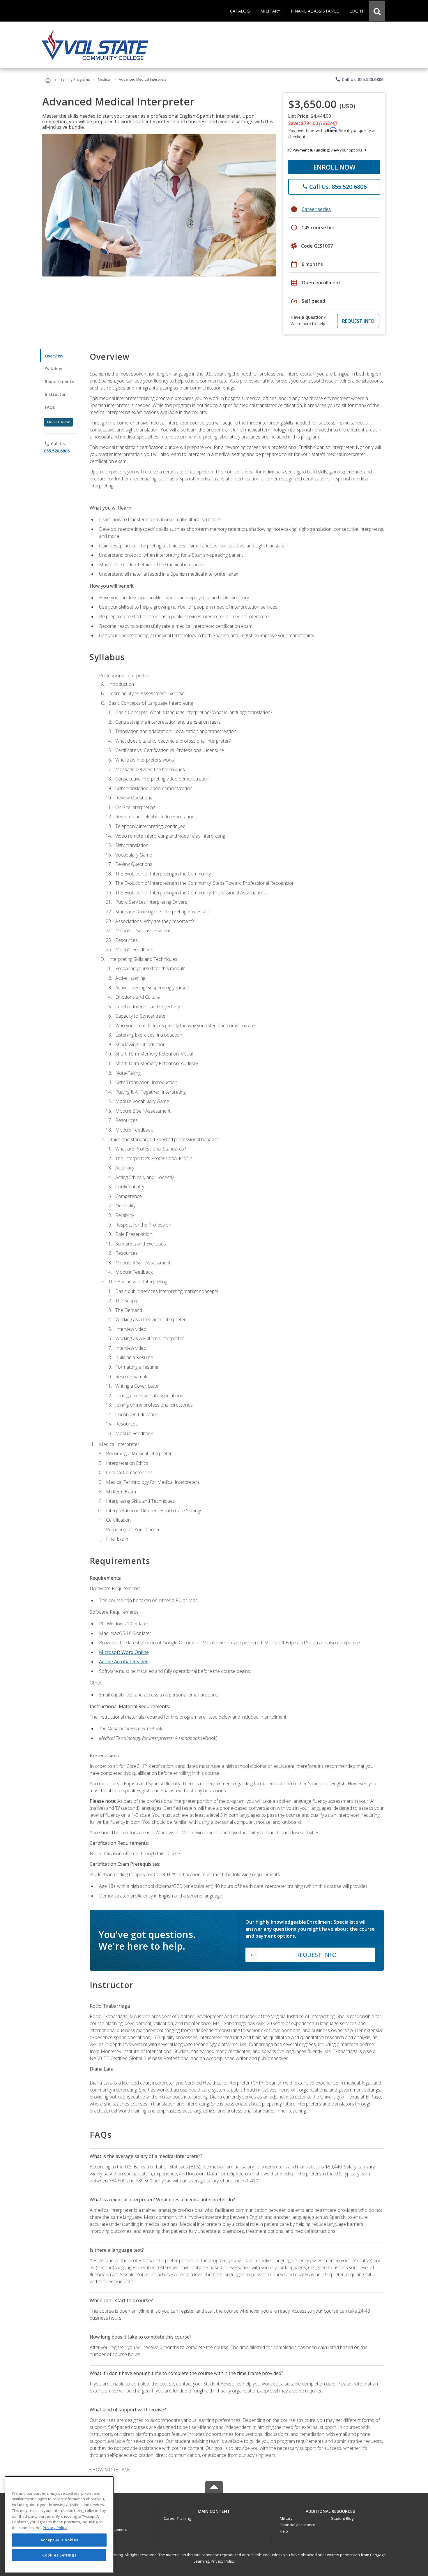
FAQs (50, 407)
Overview (54, 356)
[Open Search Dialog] (377, 11)
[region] (59, 2524)
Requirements (59, 382)
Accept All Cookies (59, 2540)
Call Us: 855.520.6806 (359, 79)
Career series (316, 209)
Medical (104, 79)
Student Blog (342, 2518)
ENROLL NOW (334, 167)
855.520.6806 (57, 451)
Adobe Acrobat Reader (123, 1661)
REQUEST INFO (358, 321)
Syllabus (53, 369)
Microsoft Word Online (124, 1652)
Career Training (177, 2518)
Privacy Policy (223, 2561)
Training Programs (74, 79)
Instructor (55, 394)
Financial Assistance (298, 2525)
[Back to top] (214, 2510)
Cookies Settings (59, 2555)
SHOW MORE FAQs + (112, 2470)
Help (284, 2531)
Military (286, 2518)
